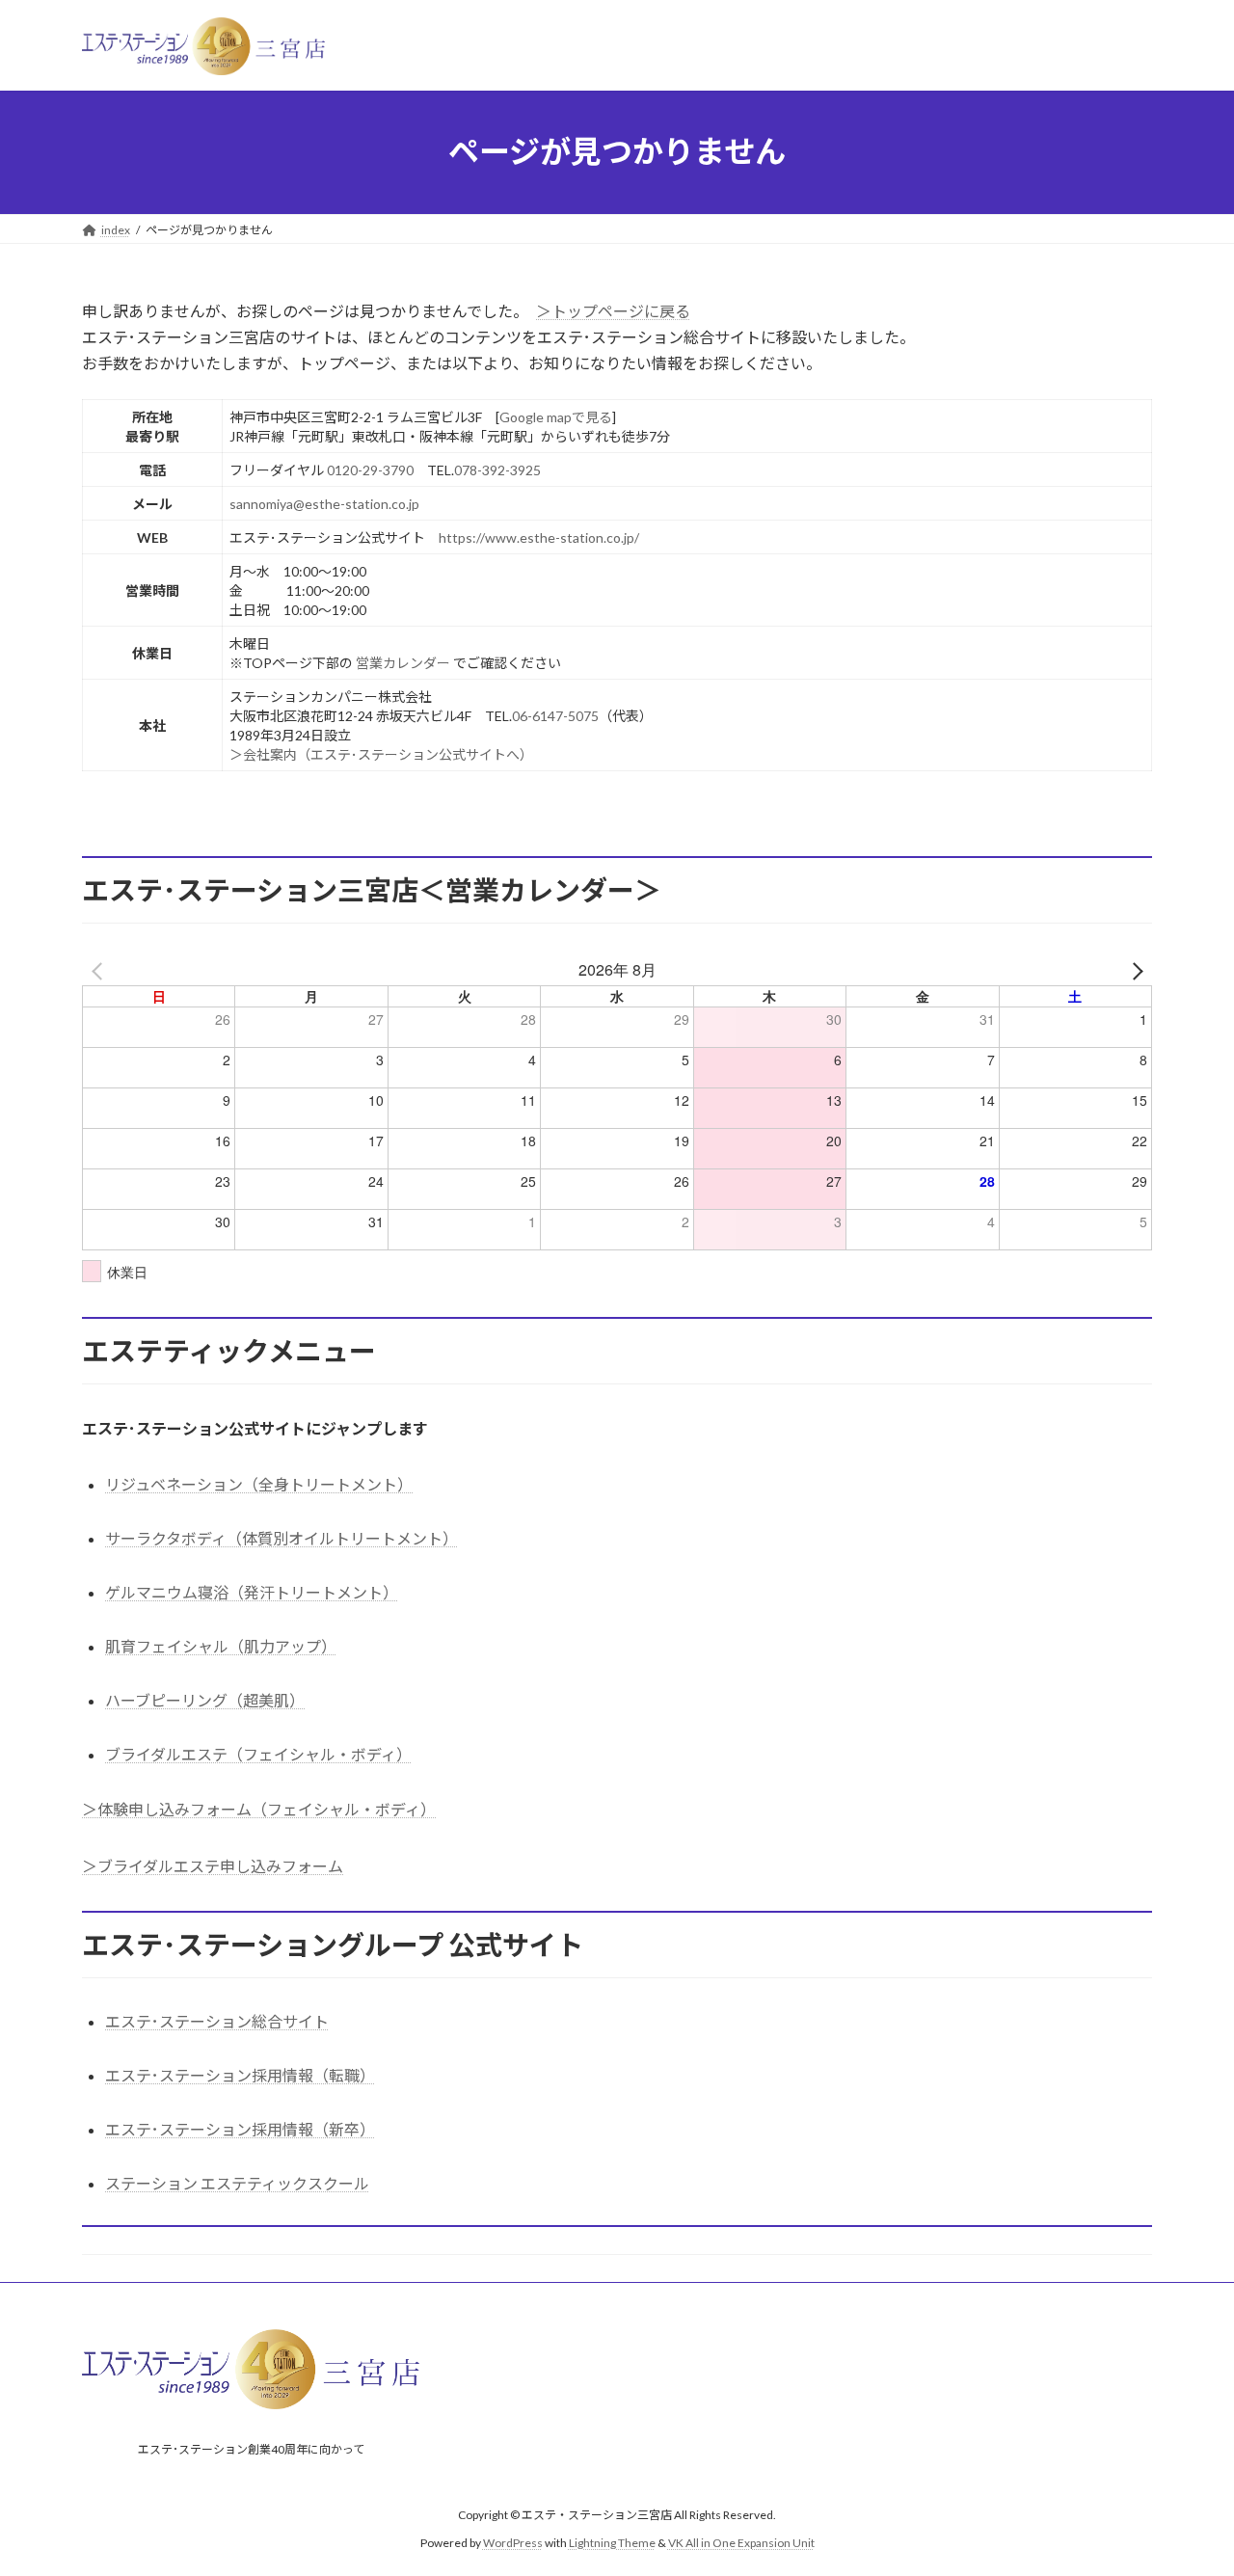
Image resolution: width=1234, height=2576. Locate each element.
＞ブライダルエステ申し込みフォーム (213, 1866)
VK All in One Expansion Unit (741, 2543)
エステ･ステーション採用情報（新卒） (240, 2129)
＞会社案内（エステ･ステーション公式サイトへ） (381, 754)
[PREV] (100, 970)
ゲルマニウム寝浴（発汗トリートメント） (252, 1592)
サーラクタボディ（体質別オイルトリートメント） (282, 1538)
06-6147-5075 (555, 716)
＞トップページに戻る (613, 311)
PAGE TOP (1186, 2481)
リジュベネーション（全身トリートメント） (259, 1484)
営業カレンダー (403, 663)
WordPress (513, 2543)
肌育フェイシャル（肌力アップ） (221, 1646)
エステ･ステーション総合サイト (217, 2021)
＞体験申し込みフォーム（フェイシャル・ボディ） (259, 1809)
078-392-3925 (497, 470)
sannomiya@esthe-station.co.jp (324, 504)
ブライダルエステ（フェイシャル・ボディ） (258, 1754)
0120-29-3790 (370, 470)
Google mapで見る (556, 417)
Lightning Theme (612, 2543)
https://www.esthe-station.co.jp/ (539, 537)
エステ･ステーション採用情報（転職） (240, 2075)
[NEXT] (1134, 970)
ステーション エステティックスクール (237, 2183)
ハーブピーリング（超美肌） (205, 1700)
